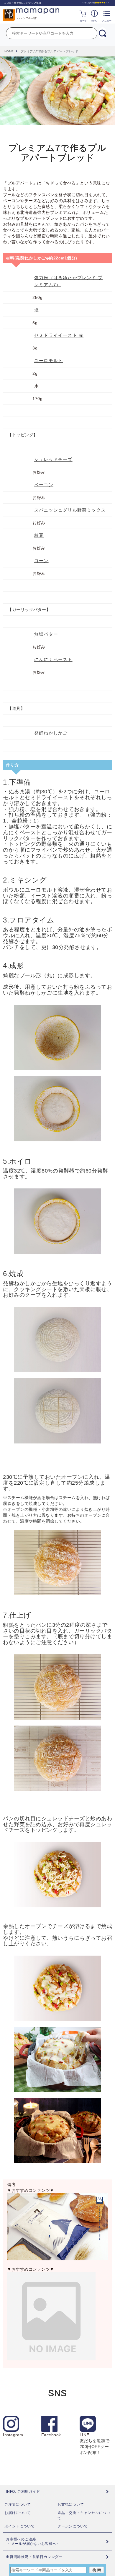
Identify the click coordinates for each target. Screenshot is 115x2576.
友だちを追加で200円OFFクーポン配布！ (95, 2444)
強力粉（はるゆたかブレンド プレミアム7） (68, 281)
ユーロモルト (49, 360)
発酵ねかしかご (51, 733)
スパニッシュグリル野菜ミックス (70, 510)
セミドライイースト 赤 (59, 335)
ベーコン (44, 485)
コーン (41, 561)
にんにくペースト (53, 659)
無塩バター (46, 634)
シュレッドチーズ (53, 459)
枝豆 (39, 535)
